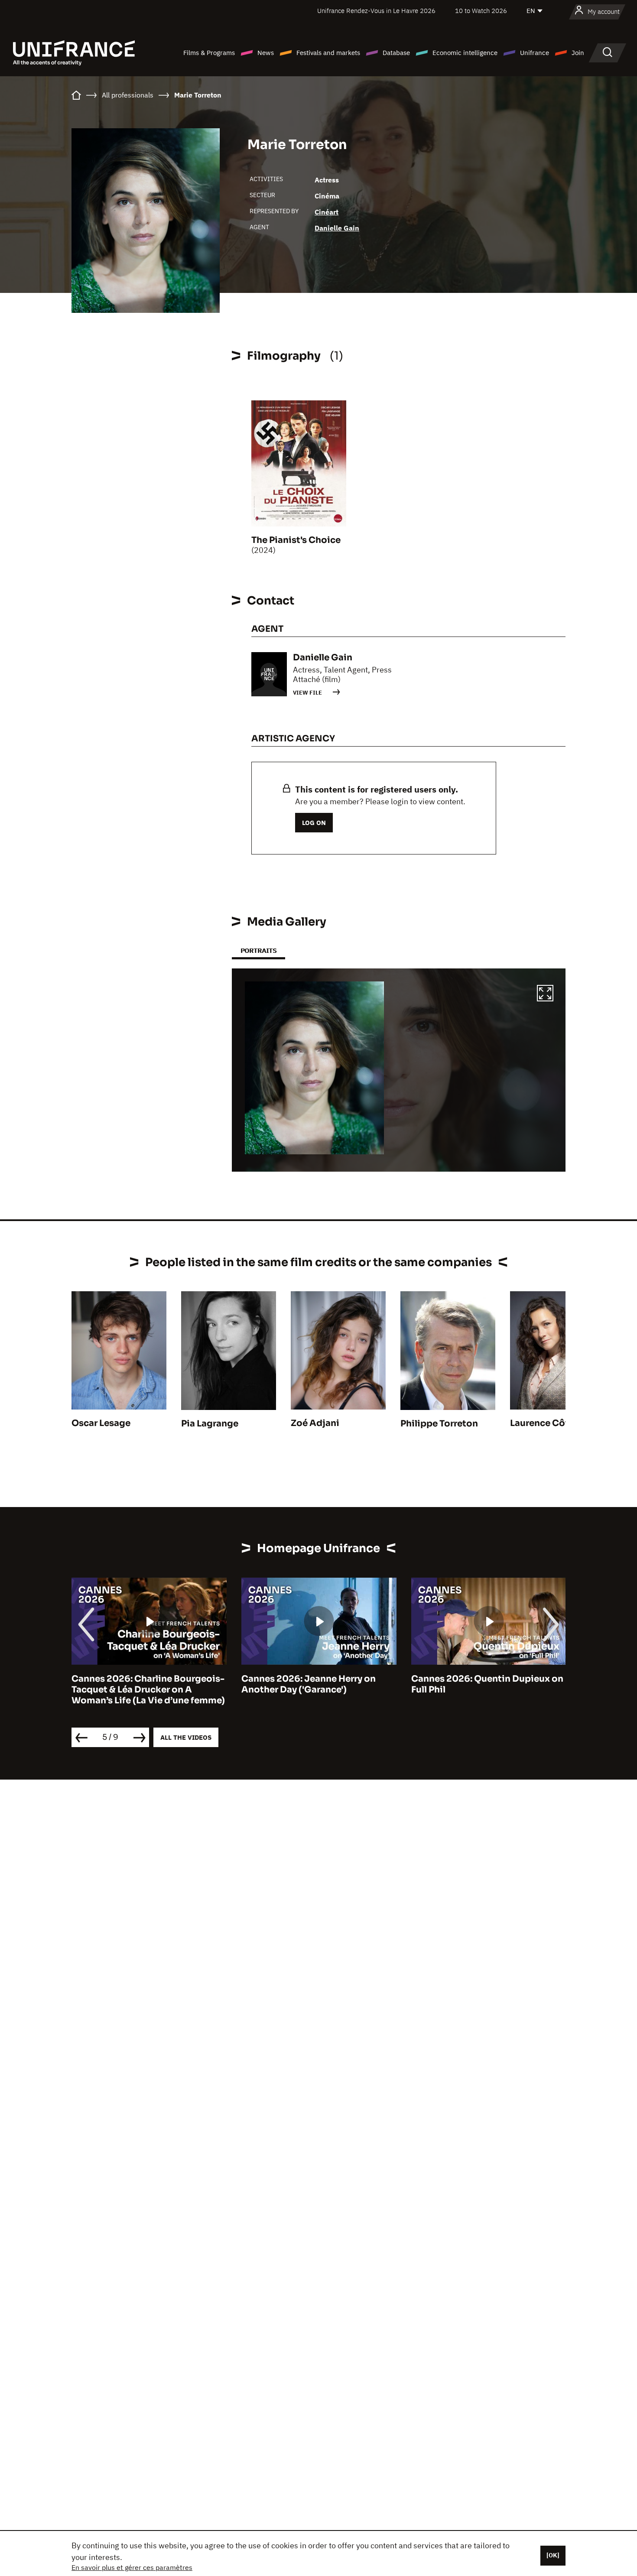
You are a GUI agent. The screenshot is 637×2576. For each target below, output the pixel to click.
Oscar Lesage (101, 1423)
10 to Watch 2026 (481, 11)
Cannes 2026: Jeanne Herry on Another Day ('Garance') (139, 1684)
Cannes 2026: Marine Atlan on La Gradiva (484, 1684)
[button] (545, 994)
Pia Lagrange (210, 1424)
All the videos (186, 1737)
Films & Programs (209, 53)
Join (578, 53)
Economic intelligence (465, 53)
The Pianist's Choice (296, 540)
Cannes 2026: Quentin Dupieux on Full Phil (317, 1684)
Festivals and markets (328, 53)
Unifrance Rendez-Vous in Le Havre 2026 (376, 11)
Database (396, 53)
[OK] (553, 2555)
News (266, 53)
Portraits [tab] (258, 950)
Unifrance (535, 53)
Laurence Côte (542, 1423)
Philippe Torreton (439, 1424)
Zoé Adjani (315, 1423)
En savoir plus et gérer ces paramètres (132, 2567)
